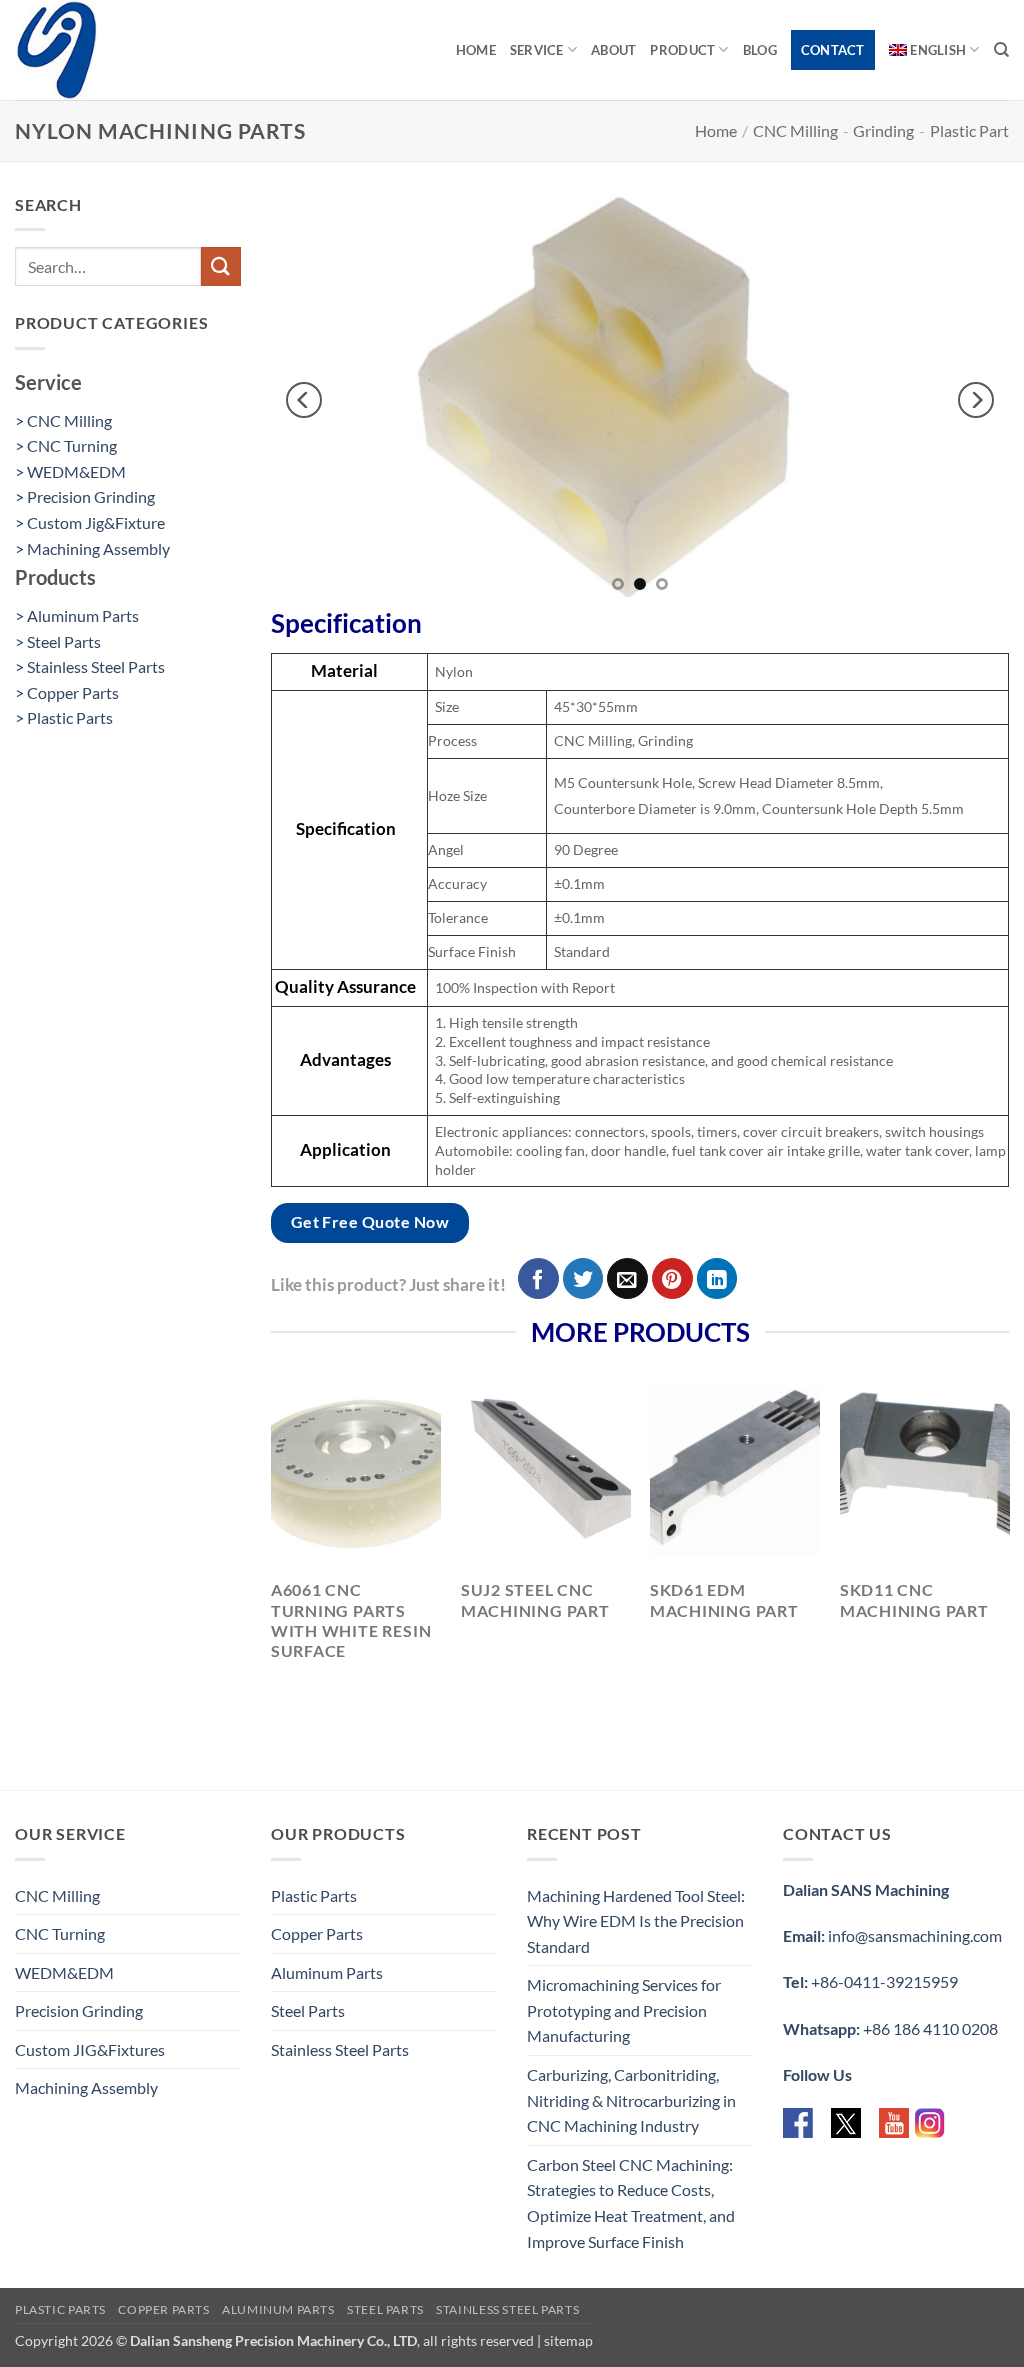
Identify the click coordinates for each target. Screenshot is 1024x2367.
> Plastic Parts (64, 717)
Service (537, 50)
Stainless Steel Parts (340, 2049)
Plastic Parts (314, 1895)
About (613, 50)
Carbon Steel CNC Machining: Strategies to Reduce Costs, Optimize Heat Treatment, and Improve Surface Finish (631, 2203)
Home (476, 50)
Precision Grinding (79, 2010)
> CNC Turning (66, 445)
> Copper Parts (67, 692)
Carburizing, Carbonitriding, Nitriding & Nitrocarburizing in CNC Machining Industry (631, 2100)
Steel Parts (308, 2010)
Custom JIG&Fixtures (90, 2049)
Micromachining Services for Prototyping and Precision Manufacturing (624, 2010)
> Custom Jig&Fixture (90, 522)
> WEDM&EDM (70, 471)
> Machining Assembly (92, 548)
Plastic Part (969, 130)
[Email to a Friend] (627, 1278)
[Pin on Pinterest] (672, 1278)
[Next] (976, 399)
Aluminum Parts (327, 1972)
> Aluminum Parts (77, 615)
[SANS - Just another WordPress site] (115, 50)
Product (682, 50)
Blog (760, 50)
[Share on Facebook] (538, 1278)
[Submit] (221, 266)
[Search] (1001, 50)
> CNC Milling (63, 420)
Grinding (883, 130)
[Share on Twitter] (583, 1278)
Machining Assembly (86, 2087)
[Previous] (304, 399)
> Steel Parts (58, 641)
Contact (833, 50)
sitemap (568, 2340)
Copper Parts (317, 1933)
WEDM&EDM (64, 1972)
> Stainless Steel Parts (90, 666)
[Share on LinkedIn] (717, 1278)
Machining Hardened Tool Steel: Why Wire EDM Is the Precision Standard (636, 1921)
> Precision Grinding (85, 496)
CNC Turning (60, 1933)
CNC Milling (795, 130)
